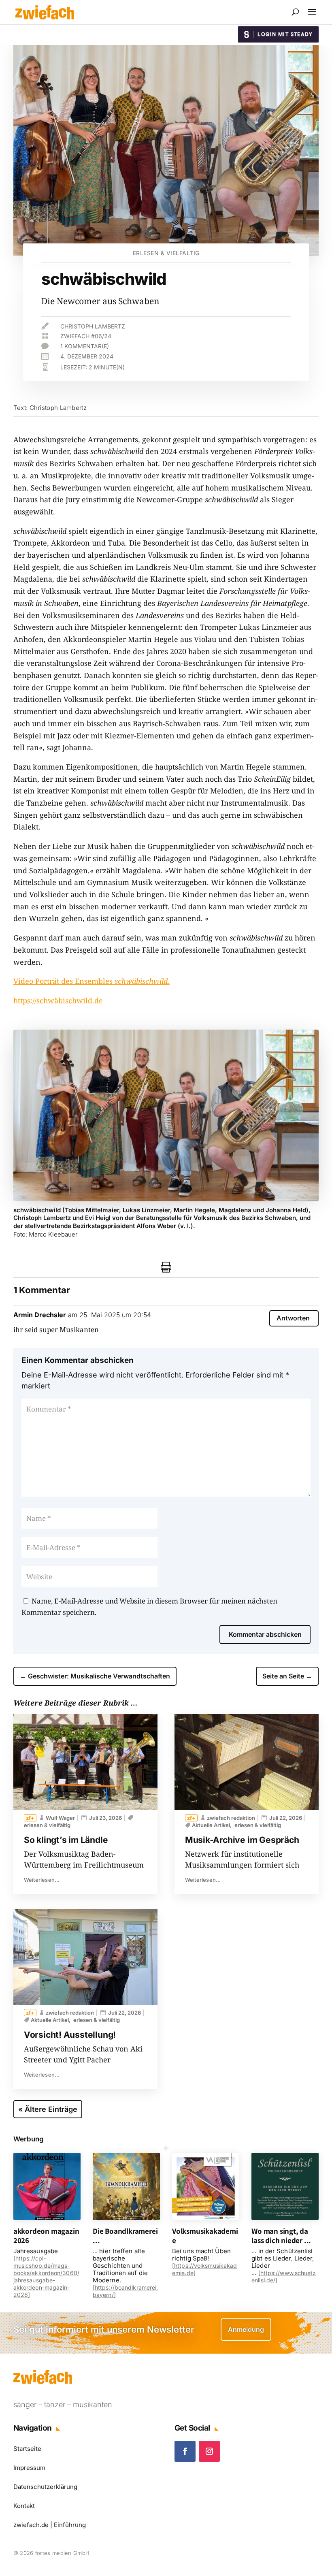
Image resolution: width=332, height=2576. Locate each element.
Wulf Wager (60, 1818)
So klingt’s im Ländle (66, 1840)
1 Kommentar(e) (85, 346)
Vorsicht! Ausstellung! (70, 2035)
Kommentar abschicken (265, 1634)
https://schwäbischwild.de (58, 1000)
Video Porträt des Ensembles (92, 981)
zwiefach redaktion (70, 2013)
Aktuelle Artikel (50, 2020)
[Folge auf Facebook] (185, 2451)
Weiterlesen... (42, 1880)
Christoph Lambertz (93, 326)
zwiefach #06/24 (86, 336)
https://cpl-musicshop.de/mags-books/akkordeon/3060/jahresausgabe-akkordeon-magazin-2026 (46, 2276)
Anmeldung (246, 2329)
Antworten (293, 1318)
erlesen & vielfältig (166, 253)
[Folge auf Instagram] (209, 2451)
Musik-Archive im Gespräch (242, 1840)
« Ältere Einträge (48, 2109)
